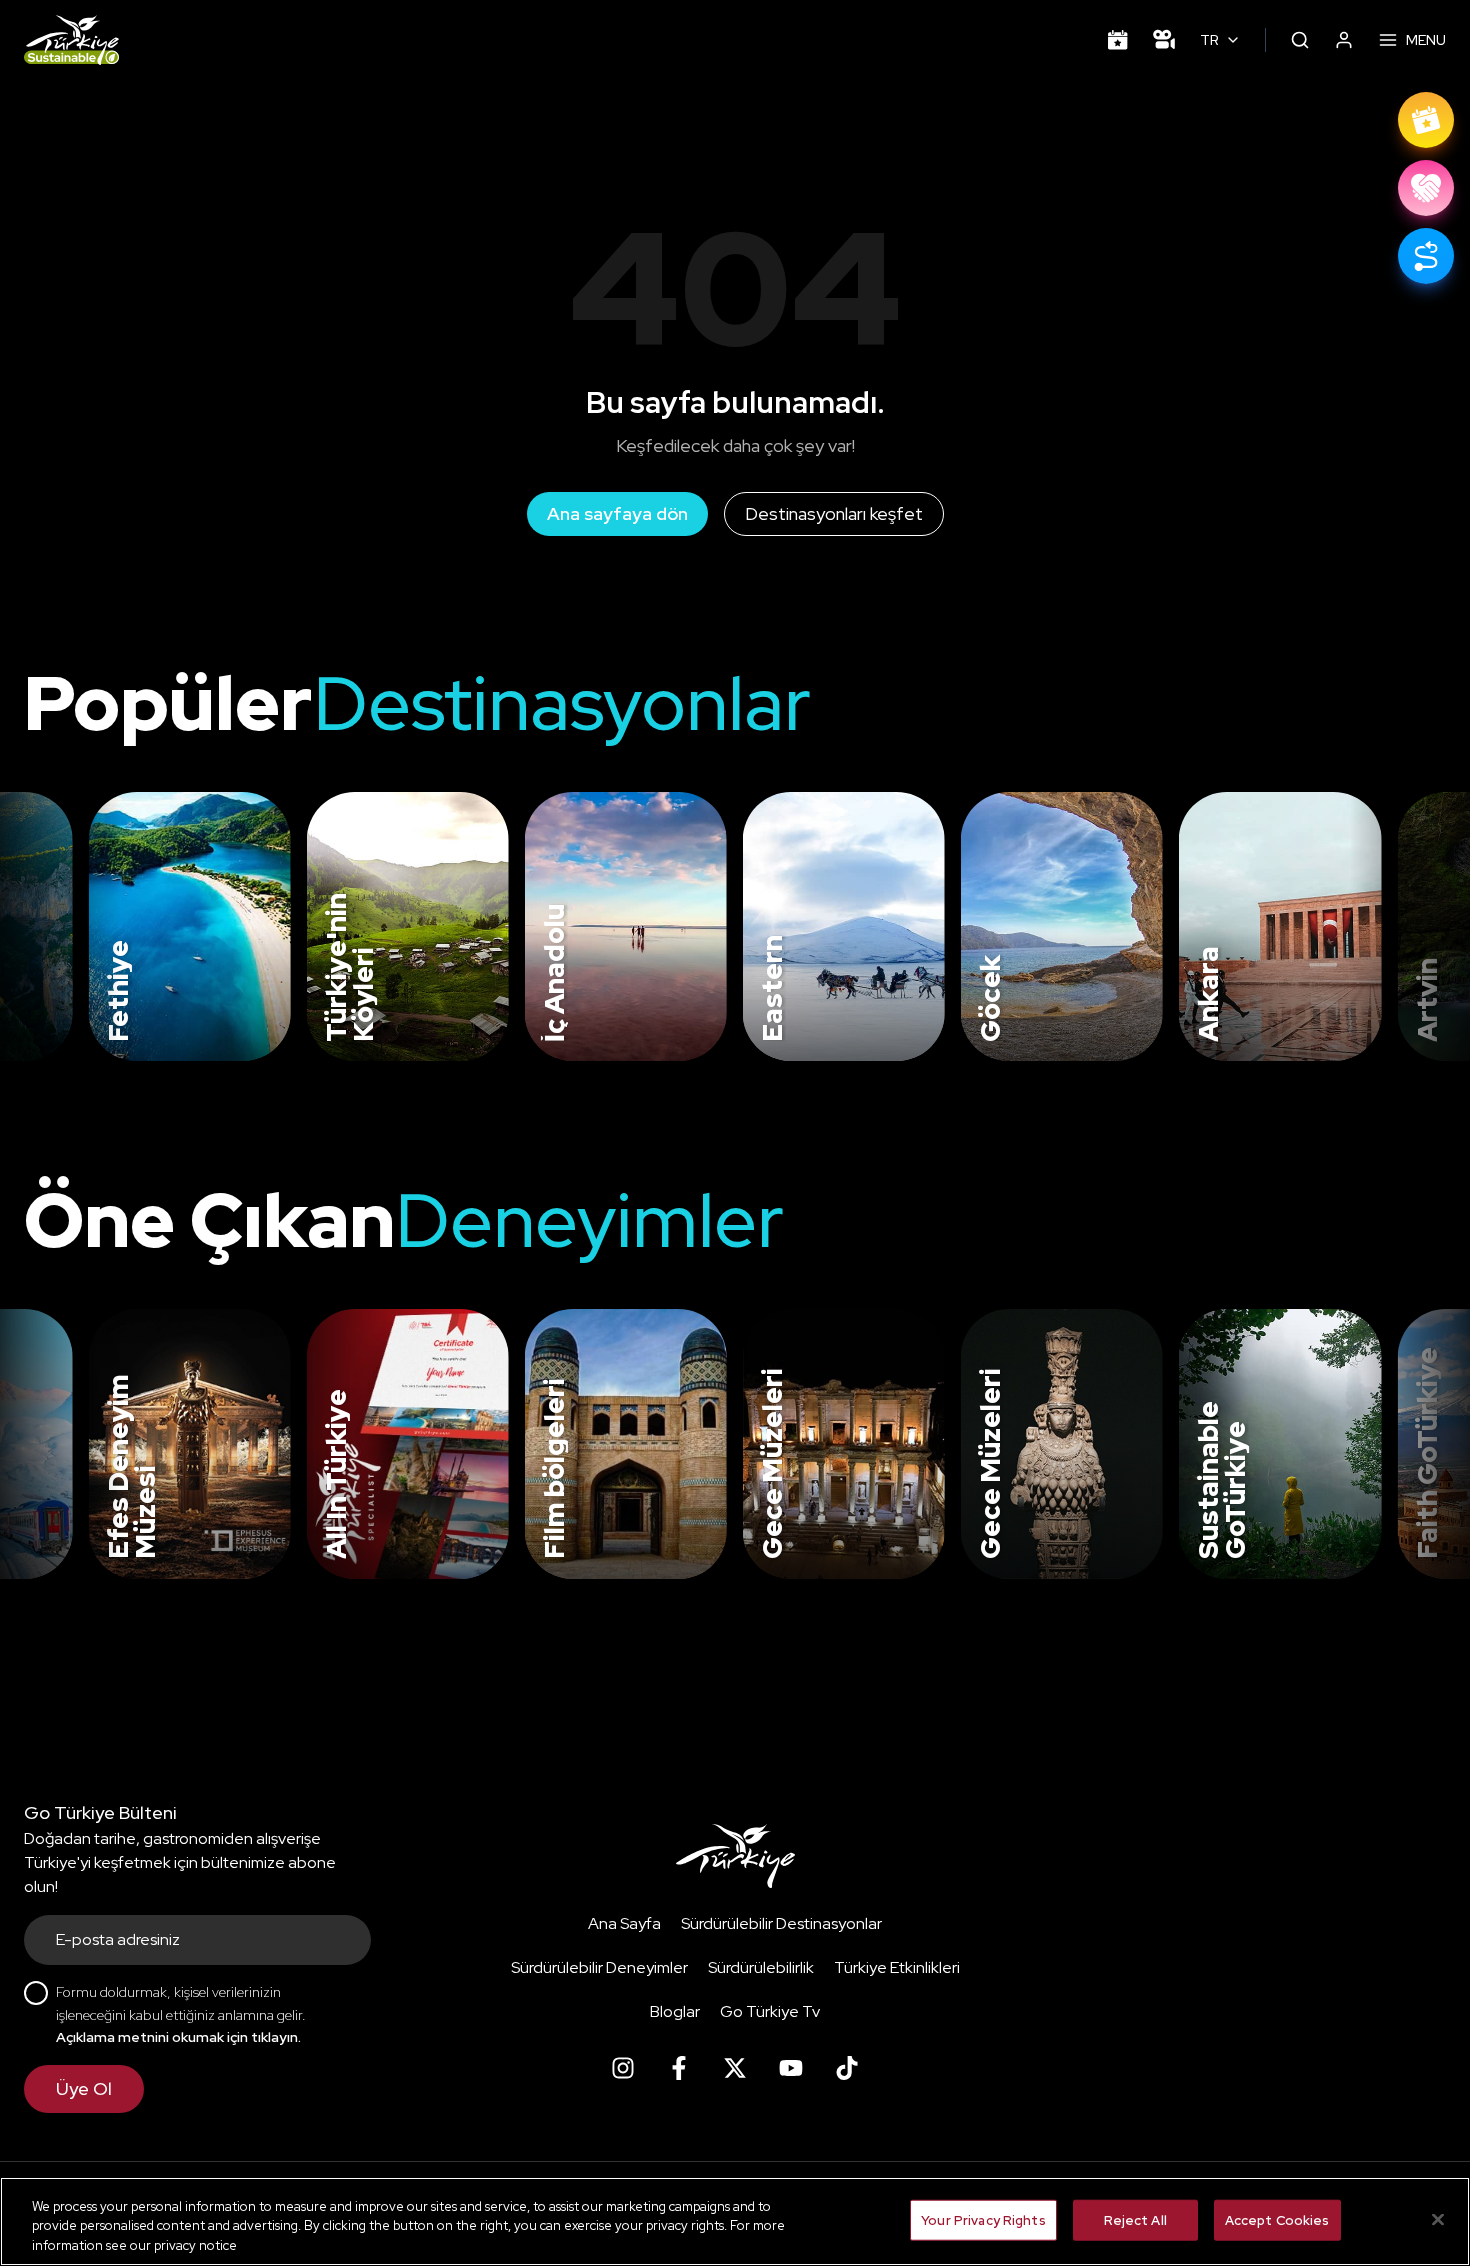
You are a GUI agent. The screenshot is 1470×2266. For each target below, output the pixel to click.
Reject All (1135, 2219)
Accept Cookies (1277, 2219)
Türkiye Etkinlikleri (897, 1967)
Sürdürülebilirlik (761, 1967)
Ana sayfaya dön (617, 513)
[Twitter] (735, 2068)
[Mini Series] (1164, 40)
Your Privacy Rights (983, 2219)
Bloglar (675, 2011)
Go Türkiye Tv (770, 2011)
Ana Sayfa (624, 1923)
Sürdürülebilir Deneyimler (599, 1967)
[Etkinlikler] (1118, 40)
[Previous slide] (40, 926)
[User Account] (1344, 40)
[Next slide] (1422, 926)
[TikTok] (847, 2068)
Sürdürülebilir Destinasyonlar (781, 1923)
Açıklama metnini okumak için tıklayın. (178, 2037)
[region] (735, 2221)
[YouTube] (791, 2068)
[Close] (1438, 2219)
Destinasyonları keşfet (834, 513)
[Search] (1300, 40)
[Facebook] (679, 2068)
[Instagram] (623, 2068)
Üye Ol (84, 2088)
